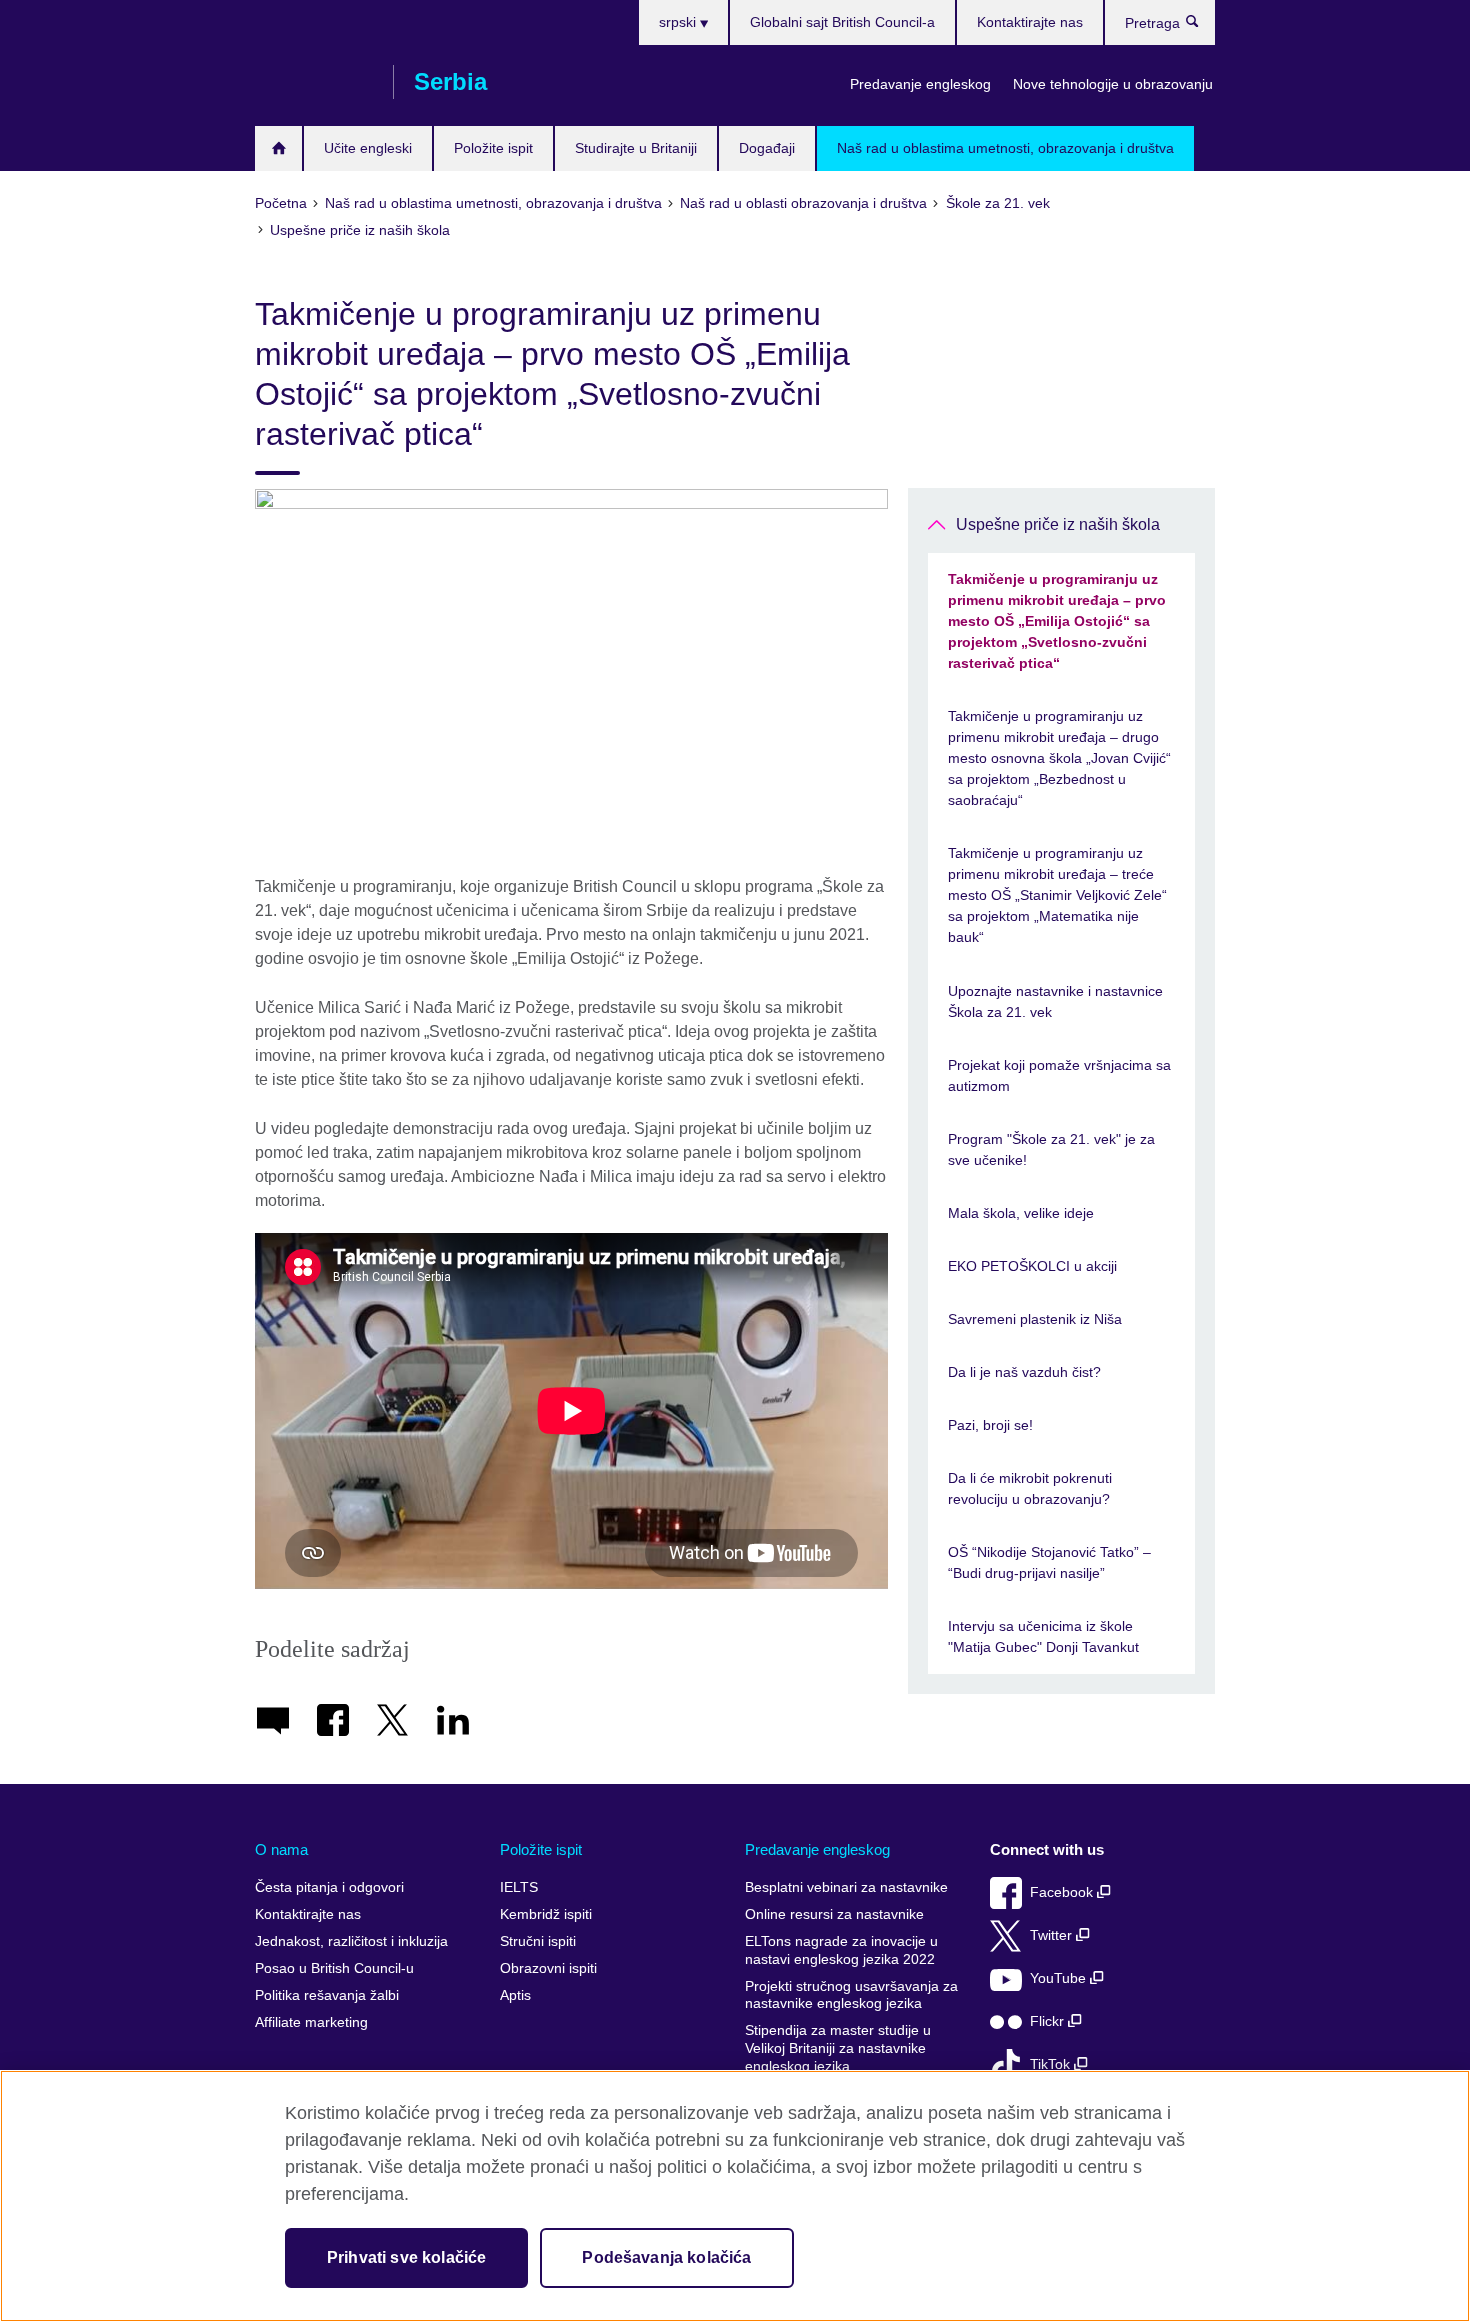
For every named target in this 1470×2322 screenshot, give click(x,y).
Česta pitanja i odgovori (329, 1887)
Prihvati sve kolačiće (406, 2257)
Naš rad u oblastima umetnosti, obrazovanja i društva (1005, 148)
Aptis (515, 1995)
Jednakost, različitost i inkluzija (351, 1941)
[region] (735, 2196)
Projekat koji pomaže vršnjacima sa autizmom (1059, 1075)
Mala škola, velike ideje (1021, 1213)
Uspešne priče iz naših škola (1058, 524)
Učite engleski (368, 148)
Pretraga (1202, 26)
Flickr (1049, 2021)
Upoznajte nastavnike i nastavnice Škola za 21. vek (1055, 1001)
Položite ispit (493, 148)
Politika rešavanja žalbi (327, 1995)
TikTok (1052, 2064)
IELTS (519, 1887)
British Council (314, 82)
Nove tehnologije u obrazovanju (1113, 84)
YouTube (1060, 1978)
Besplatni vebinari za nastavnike (846, 1887)
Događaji (767, 148)
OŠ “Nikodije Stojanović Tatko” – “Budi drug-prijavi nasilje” (1049, 1562)
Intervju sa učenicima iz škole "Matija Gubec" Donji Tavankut (1043, 1636)
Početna (278, 148)
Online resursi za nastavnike (834, 1914)
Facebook (1063, 1892)
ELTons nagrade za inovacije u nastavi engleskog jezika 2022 (841, 1950)
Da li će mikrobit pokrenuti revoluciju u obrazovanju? (1030, 1488)
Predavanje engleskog (920, 84)
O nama (281, 1849)
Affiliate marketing (311, 2022)
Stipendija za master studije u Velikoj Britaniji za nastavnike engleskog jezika (838, 2048)
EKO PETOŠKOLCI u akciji (1032, 1266)
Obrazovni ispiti (548, 1968)
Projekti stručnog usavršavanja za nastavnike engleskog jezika (851, 1995)
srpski (679, 22)
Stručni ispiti (538, 1941)
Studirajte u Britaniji (636, 148)
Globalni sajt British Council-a (842, 22)
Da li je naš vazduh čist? (1024, 1372)
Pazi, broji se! (990, 1425)
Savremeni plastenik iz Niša (1035, 1319)
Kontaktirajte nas (1030, 22)
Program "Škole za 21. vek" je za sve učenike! (1051, 1149)
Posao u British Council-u (334, 1968)
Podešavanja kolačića (666, 2257)
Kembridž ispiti (546, 1914)
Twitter (1053, 1935)
